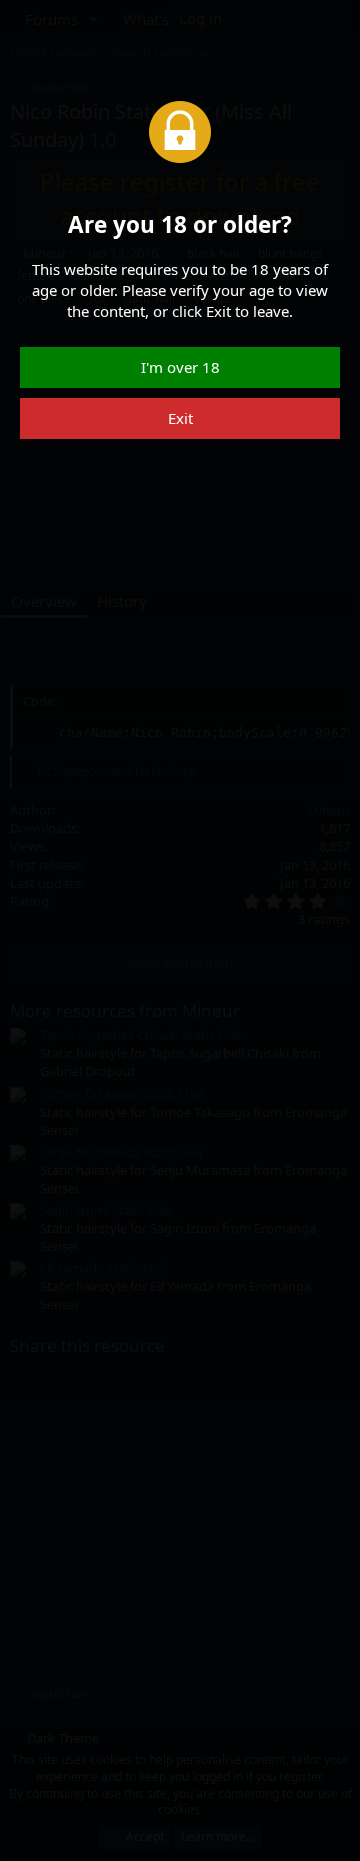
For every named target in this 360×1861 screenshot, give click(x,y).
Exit (180, 418)
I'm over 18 (180, 367)
